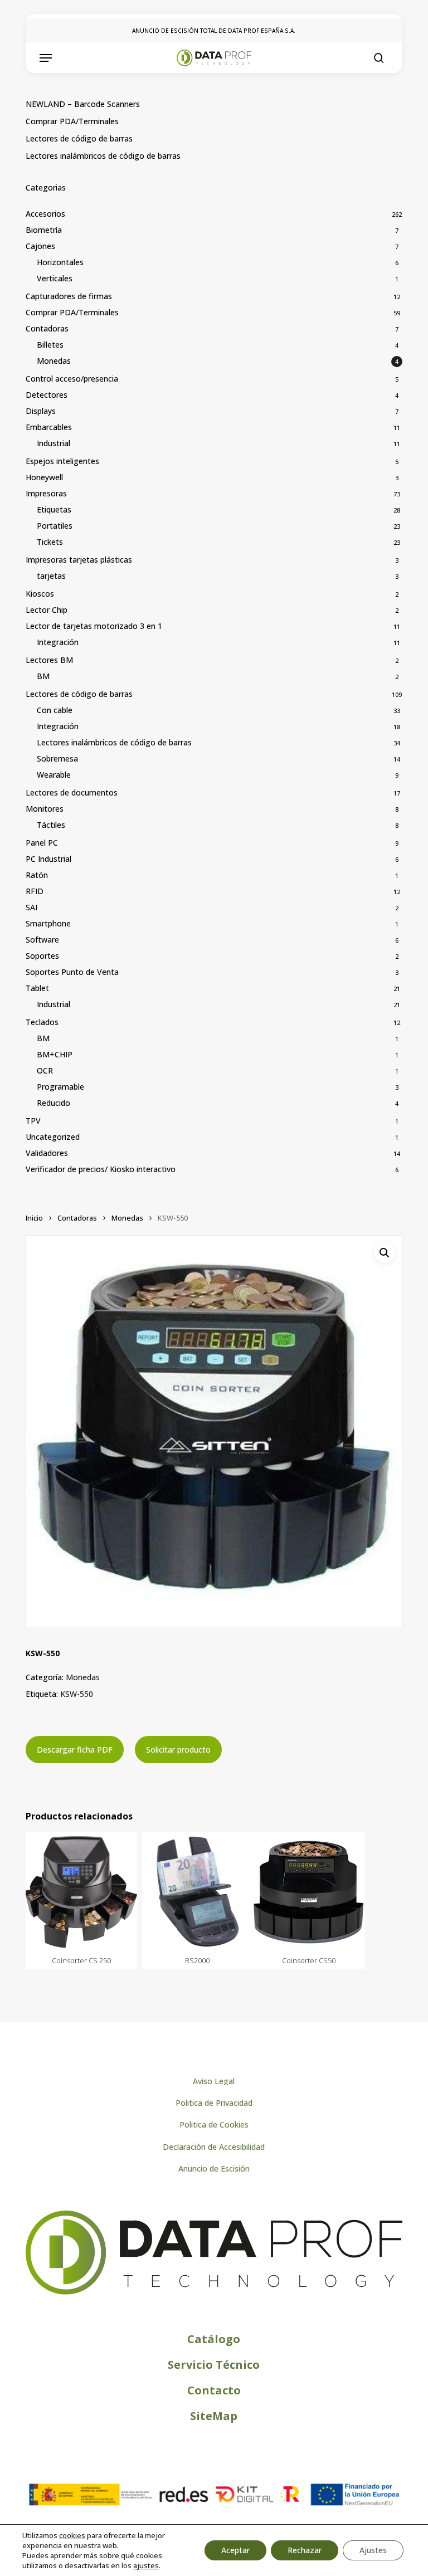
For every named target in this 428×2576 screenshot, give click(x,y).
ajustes (146, 2565)
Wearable (54, 775)
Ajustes (373, 2550)
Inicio (34, 1218)
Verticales (55, 278)
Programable (60, 1087)
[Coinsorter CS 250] (81, 1892)
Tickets (50, 542)
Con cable (55, 710)
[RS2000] (198, 1892)
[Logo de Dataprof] (214, 2292)
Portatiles (55, 526)
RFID (35, 891)
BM (43, 676)
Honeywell (44, 477)
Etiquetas (54, 509)
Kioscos (40, 594)
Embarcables (49, 427)
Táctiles (51, 825)
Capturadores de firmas (69, 296)
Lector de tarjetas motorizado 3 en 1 (94, 626)
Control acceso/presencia (72, 379)
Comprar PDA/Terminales (72, 121)
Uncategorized (53, 1137)
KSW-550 (77, 1694)
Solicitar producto (178, 1750)
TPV (33, 1121)
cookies (72, 2535)
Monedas (54, 361)
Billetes (50, 345)
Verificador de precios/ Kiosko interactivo (101, 1169)
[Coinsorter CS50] (309, 1892)
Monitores (45, 809)
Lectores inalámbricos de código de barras (103, 156)
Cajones (40, 246)
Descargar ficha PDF (75, 1750)
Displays (41, 411)
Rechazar (305, 2550)
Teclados (42, 1022)
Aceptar (235, 2550)
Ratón (37, 875)
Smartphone (48, 923)
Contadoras (47, 328)
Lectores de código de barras (79, 138)
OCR (45, 1070)
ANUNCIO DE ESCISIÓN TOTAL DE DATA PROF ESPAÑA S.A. (214, 31)
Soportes (42, 956)
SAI (31, 907)
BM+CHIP (55, 1054)
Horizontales (60, 262)
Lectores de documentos (72, 792)
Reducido (53, 1103)
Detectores (47, 395)
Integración (58, 642)
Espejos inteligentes (62, 461)
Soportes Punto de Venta (72, 972)
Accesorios (45, 214)
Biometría (44, 230)
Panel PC (42, 843)
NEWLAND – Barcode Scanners (83, 104)
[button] (46, 58)
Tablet (37, 988)
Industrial (53, 443)
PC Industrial (48, 859)
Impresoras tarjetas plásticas (79, 560)
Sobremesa (57, 758)
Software (42, 940)
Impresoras (46, 493)
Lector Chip (47, 610)
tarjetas (51, 576)
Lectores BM (49, 660)
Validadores (47, 1153)
